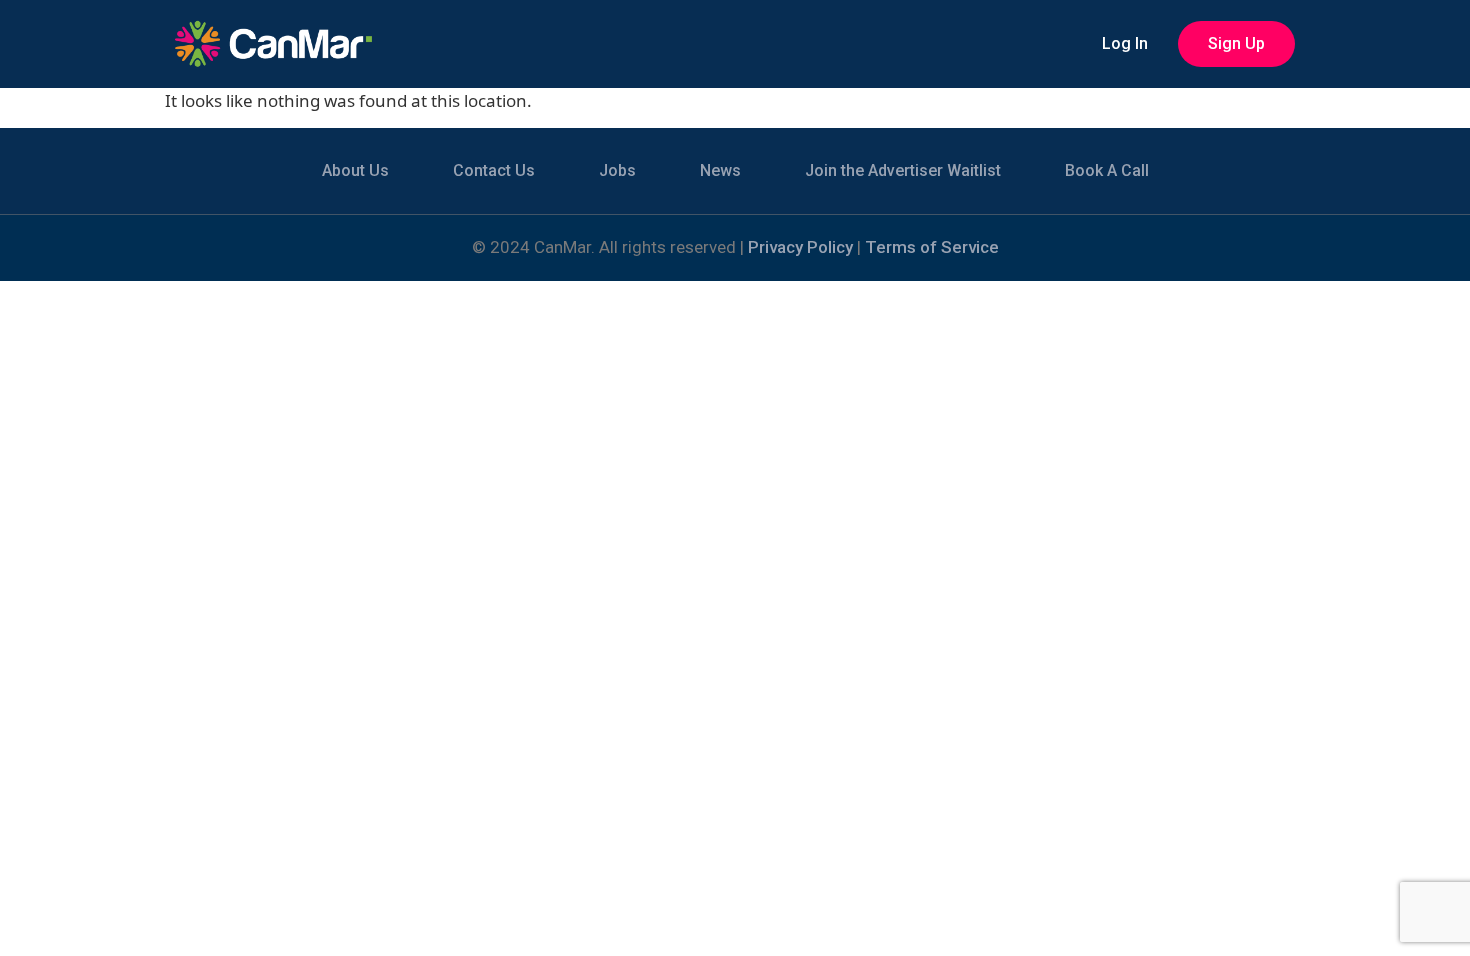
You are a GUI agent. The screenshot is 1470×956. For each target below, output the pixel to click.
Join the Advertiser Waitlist (903, 170)
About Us (355, 170)
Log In (1125, 43)
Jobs (617, 170)
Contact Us (494, 170)
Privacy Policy (800, 247)
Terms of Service (932, 247)
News (720, 170)
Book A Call (1107, 170)
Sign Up (1236, 43)
